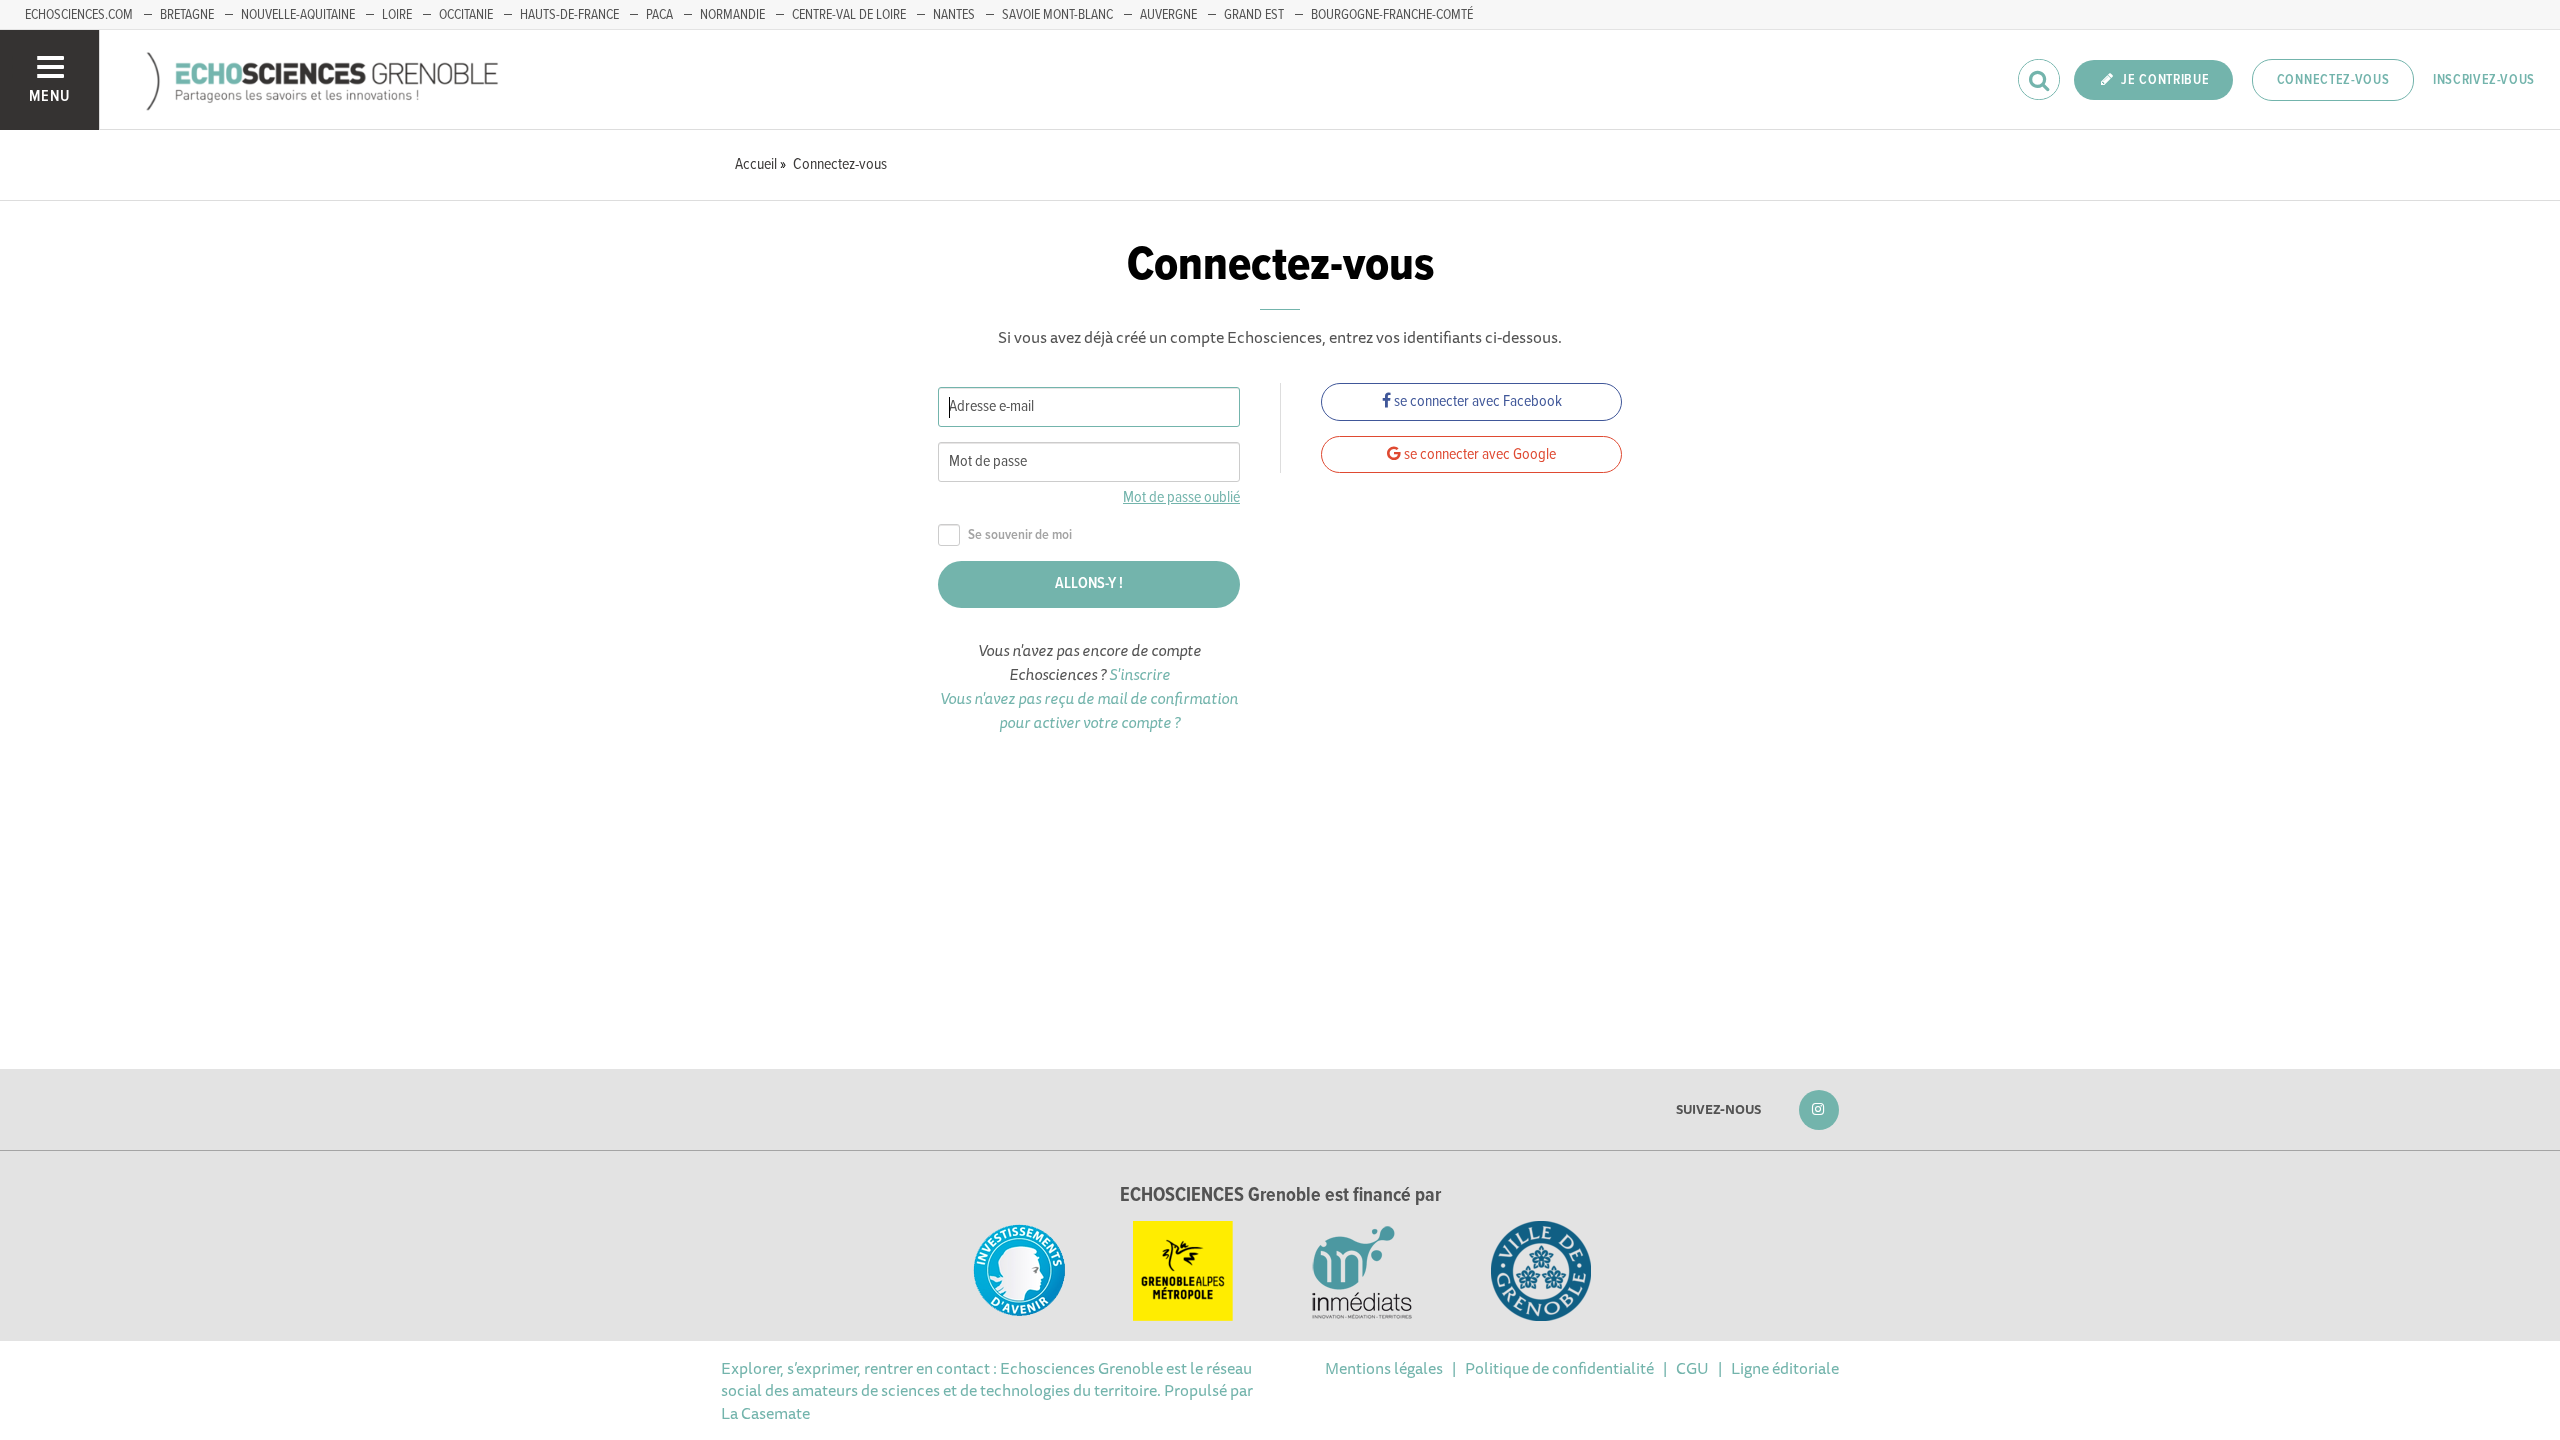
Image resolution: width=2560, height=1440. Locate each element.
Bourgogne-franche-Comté (1392, 15)
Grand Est (1254, 15)
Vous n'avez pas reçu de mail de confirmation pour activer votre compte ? (1089, 710)
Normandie (732, 15)
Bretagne (187, 15)
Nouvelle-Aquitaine (298, 15)
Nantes (954, 15)
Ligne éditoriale (1785, 1368)
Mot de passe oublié (1181, 497)
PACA (659, 15)
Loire (397, 15)
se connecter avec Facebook (1476, 401)
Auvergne (1168, 15)
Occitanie (466, 15)
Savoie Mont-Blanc (1057, 15)
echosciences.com (79, 15)
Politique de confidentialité (1559, 1368)
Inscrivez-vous (2484, 80)
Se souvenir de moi (1020, 535)
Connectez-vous (2333, 80)
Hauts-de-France (569, 15)
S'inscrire (1139, 674)
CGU (1692, 1368)
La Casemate (765, 1413)
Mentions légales (1384, 1368)
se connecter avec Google (1478, 454)
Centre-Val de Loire (849, 15)
